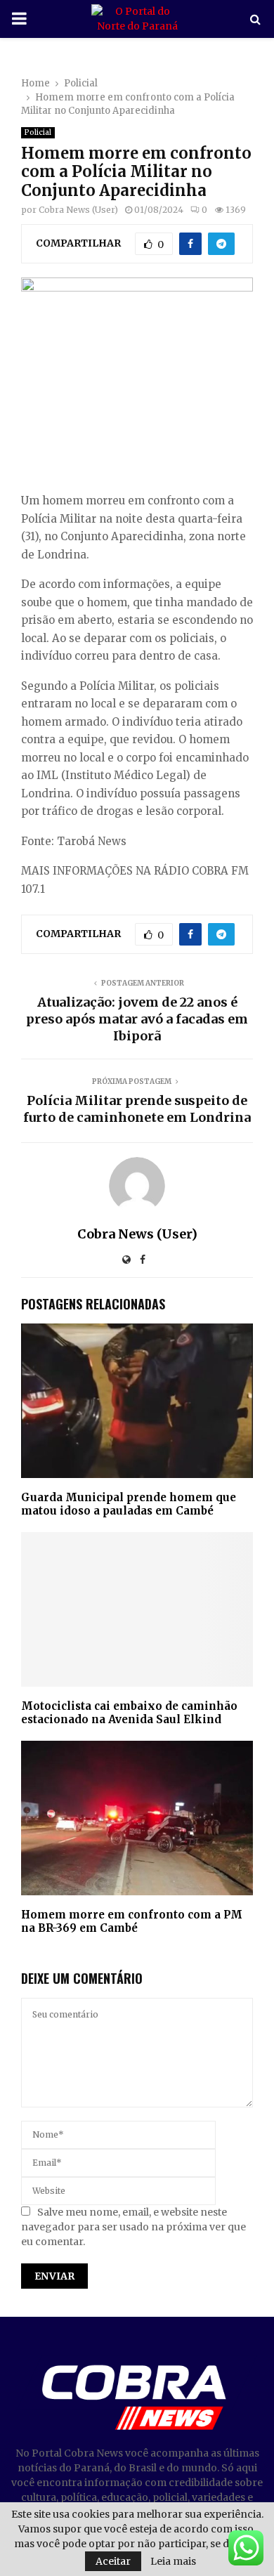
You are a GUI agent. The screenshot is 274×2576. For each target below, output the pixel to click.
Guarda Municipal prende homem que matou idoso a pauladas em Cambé (129, 1504)
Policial (38, 132)
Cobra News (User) (78, 210)
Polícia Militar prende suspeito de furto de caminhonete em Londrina (137, 1109)
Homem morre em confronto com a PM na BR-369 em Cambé (132, 1922)
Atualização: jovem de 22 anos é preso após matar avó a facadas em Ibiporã (137, 1019)
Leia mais (173, 2561)
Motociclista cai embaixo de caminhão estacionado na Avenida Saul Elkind (129, 1713)
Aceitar (113, 2561)
